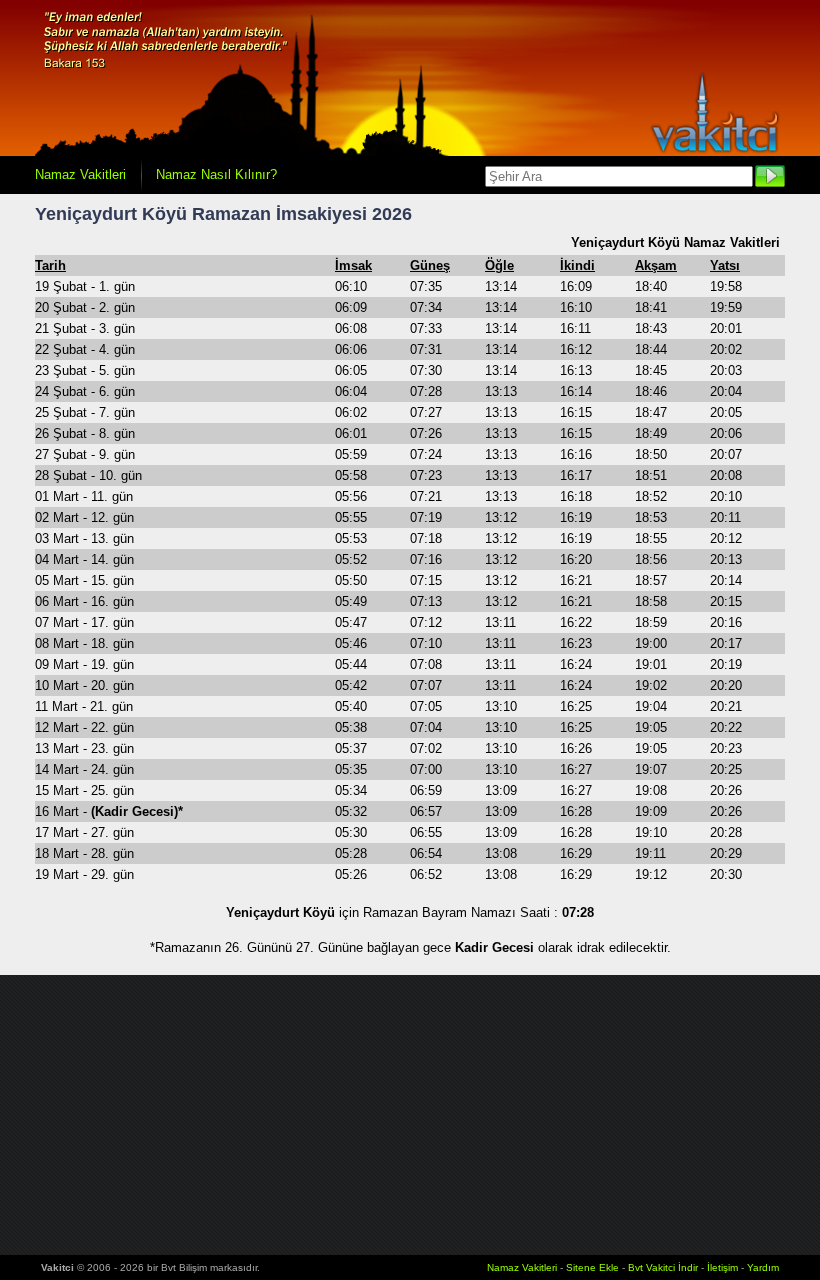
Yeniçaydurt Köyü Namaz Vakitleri (675, 242)
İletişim (722, 1267)
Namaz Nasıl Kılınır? (216, 174)
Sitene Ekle (592, 1267)
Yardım (763, 1267)
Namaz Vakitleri (80, 174)
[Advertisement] (410, 1115)
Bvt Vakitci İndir (664, 1267)
